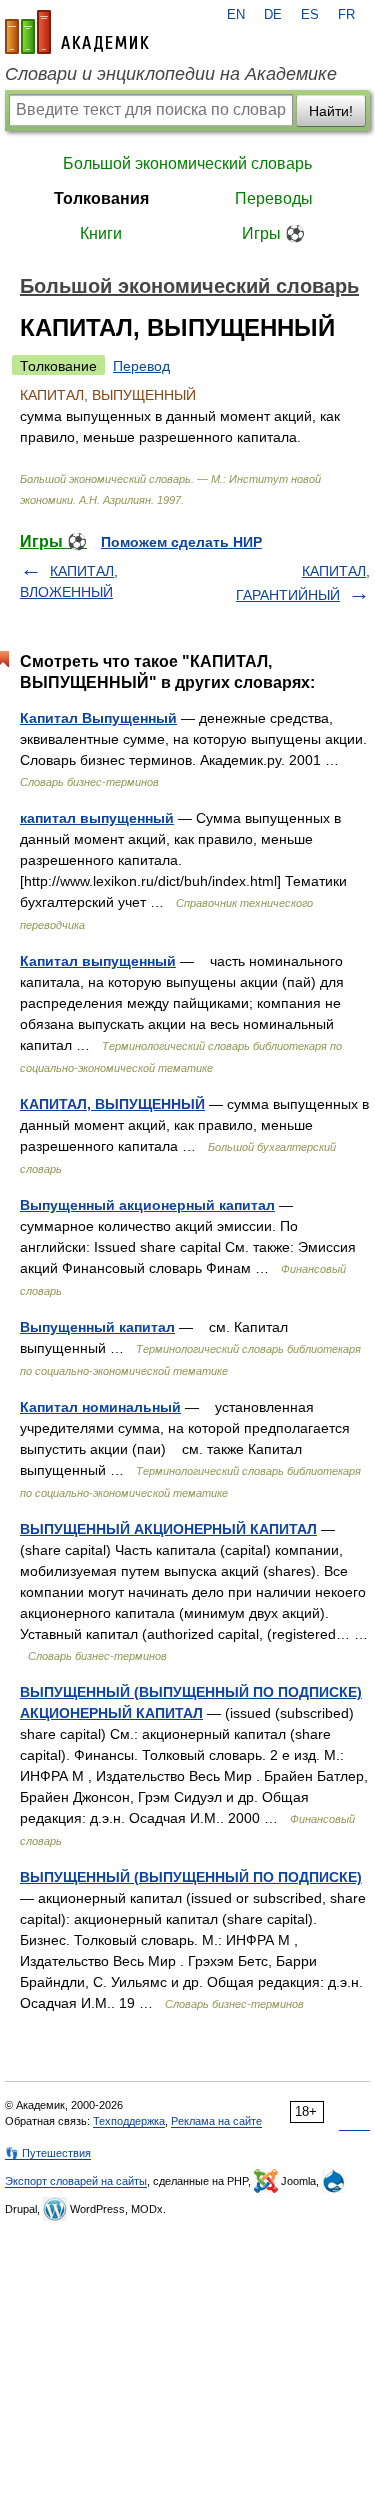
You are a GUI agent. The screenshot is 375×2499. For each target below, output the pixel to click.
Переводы (274, 198)
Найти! (331, 111)
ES (310, 15)
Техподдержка (129, 2121)
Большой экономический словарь (187, 163)
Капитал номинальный (100, 1407)
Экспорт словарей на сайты (76, 2181)
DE (273, 15)
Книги (101, 233)
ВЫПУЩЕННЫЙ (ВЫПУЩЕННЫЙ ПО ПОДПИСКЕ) (191, 1877)
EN (236, 15)
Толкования (101, 198)
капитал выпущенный (97, 818)
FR (346, 15)
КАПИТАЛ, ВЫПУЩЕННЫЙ (112, 1104)
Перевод (141, 366)
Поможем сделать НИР (181, 542)
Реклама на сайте (216, 2121)
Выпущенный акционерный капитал (147, 1205)
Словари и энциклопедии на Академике (171, 74)
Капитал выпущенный (98, 961)
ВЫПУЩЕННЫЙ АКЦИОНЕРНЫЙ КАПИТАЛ (168, 1529)
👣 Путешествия (48, 2153)
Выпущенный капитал (97, 1327)
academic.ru (77, 32)
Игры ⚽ (273, 233)
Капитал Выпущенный (98, 718)
